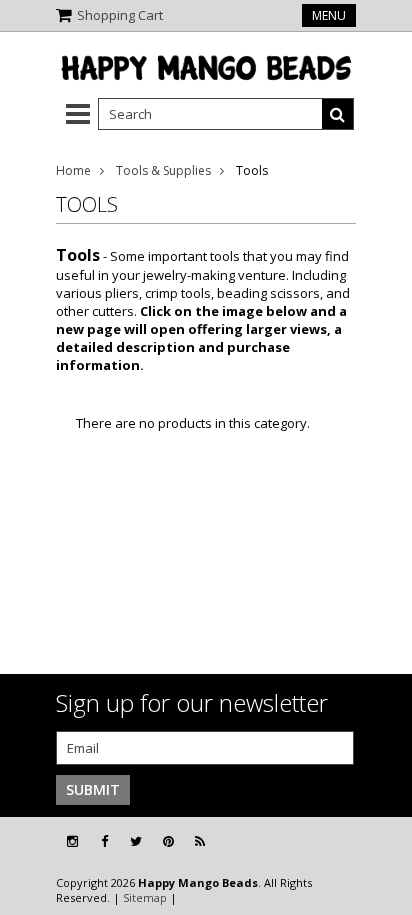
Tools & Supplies (163, 170)
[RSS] (200, 841)
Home (73, 170)
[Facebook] (104, 841)
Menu (329, 15)
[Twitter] (136, 841)
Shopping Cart (120, 15)
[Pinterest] (168, 841)
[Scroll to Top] (382, 842)
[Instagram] (72, 841)
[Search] (338, 114)
